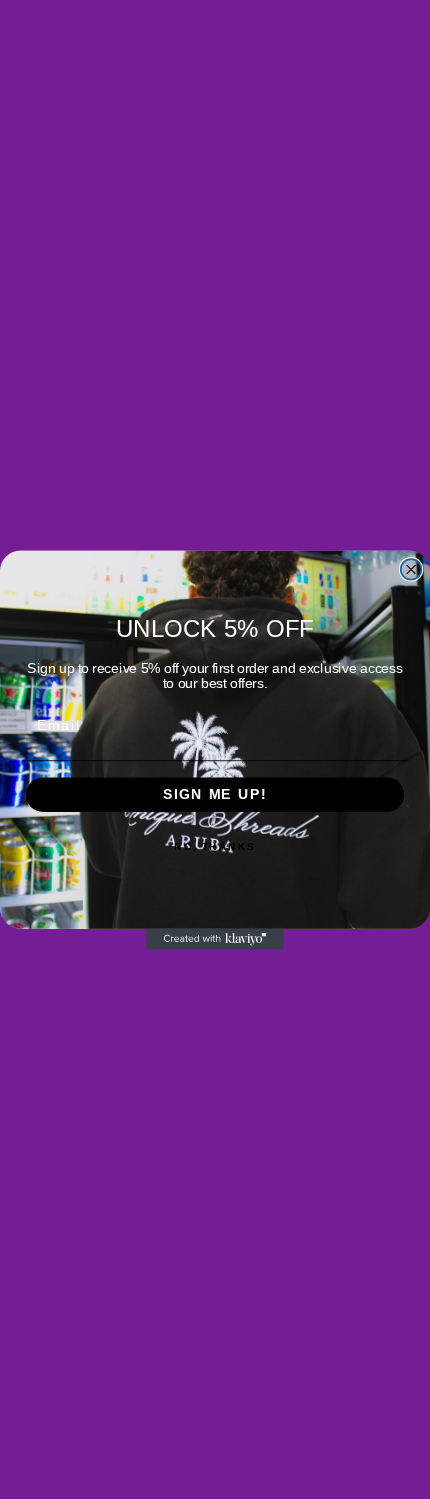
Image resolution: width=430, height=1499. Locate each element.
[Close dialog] (411, 569)
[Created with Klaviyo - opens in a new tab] (215, 938)
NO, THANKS (215, 846)
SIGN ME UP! (215, 794)
